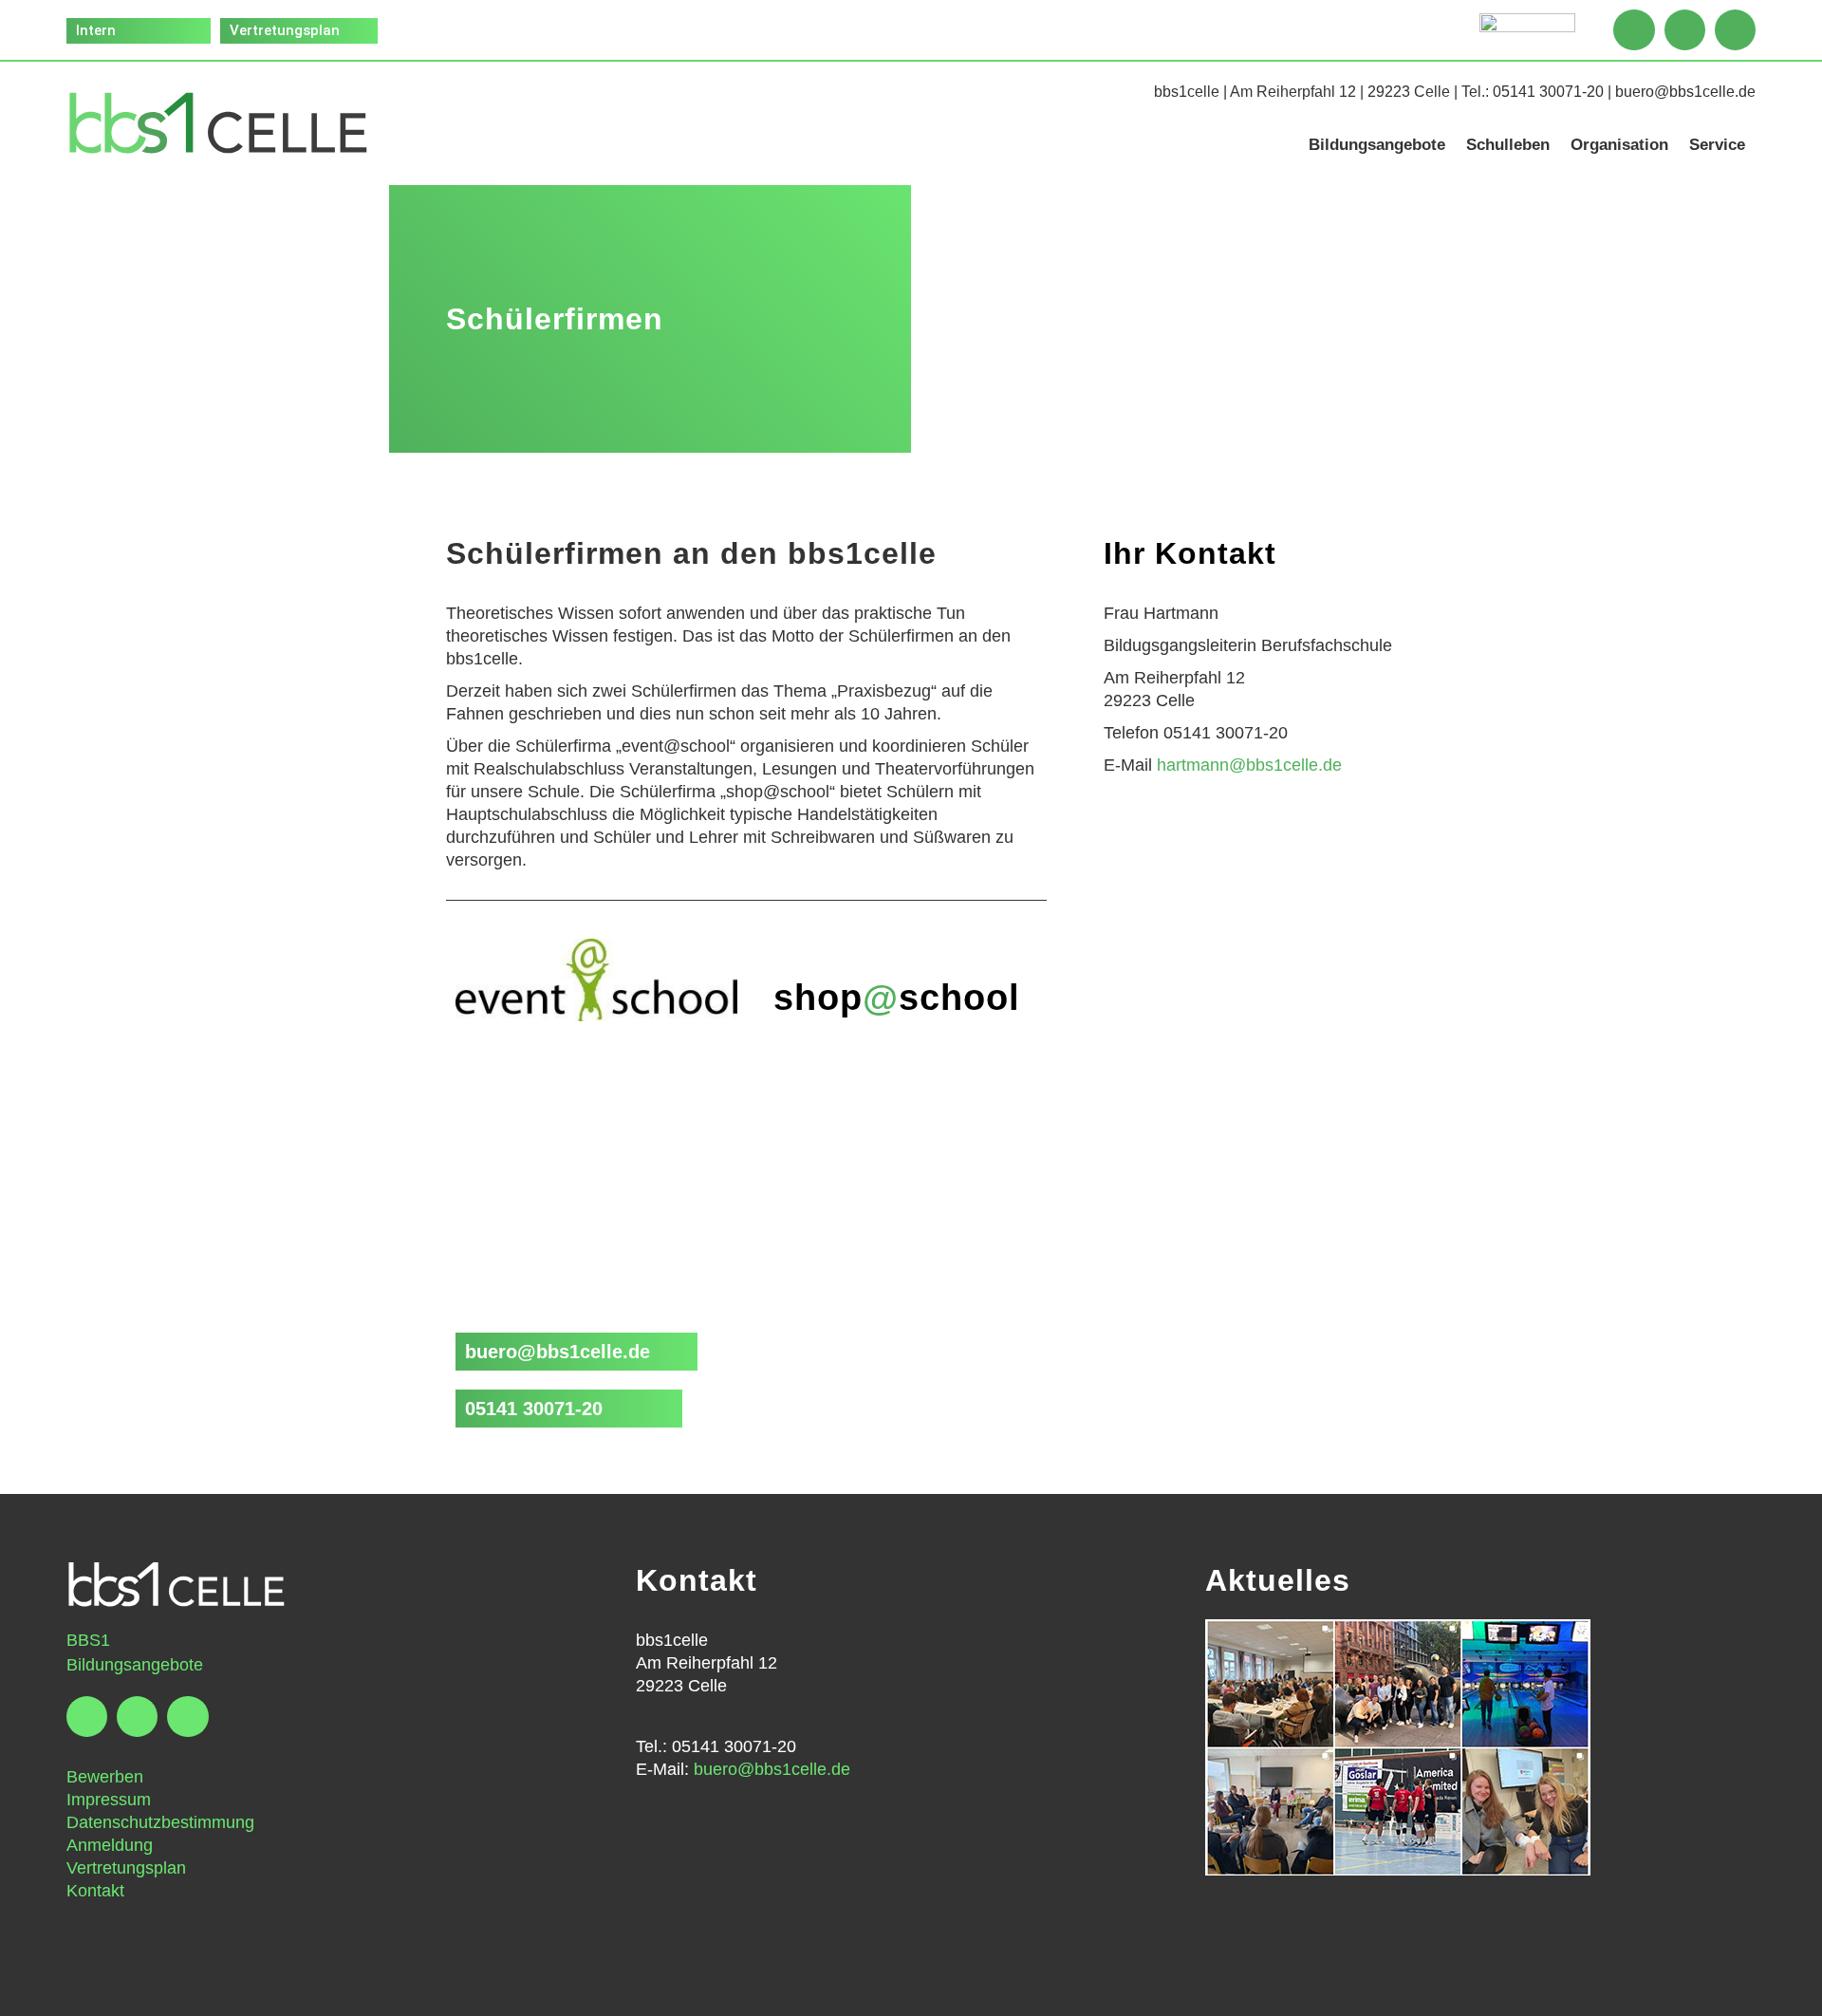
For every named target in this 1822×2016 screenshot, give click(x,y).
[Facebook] (1634, 30)
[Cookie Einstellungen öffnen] (42, 1991)
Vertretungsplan (126, 1868)
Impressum (109, 1800)
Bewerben (105, 1777)
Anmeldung (110, 1845)
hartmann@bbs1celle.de (1249, 765)
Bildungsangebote (1377, 145)
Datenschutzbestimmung (160, 1822)
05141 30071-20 (1548, 92)
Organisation (1619, 145)
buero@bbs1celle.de (1685, 92)
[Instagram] (1685, 30)
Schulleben (1508, 145)
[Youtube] (1735, 30)
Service (1717, 145)
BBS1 (88, 1640)
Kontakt (95, 1891)
